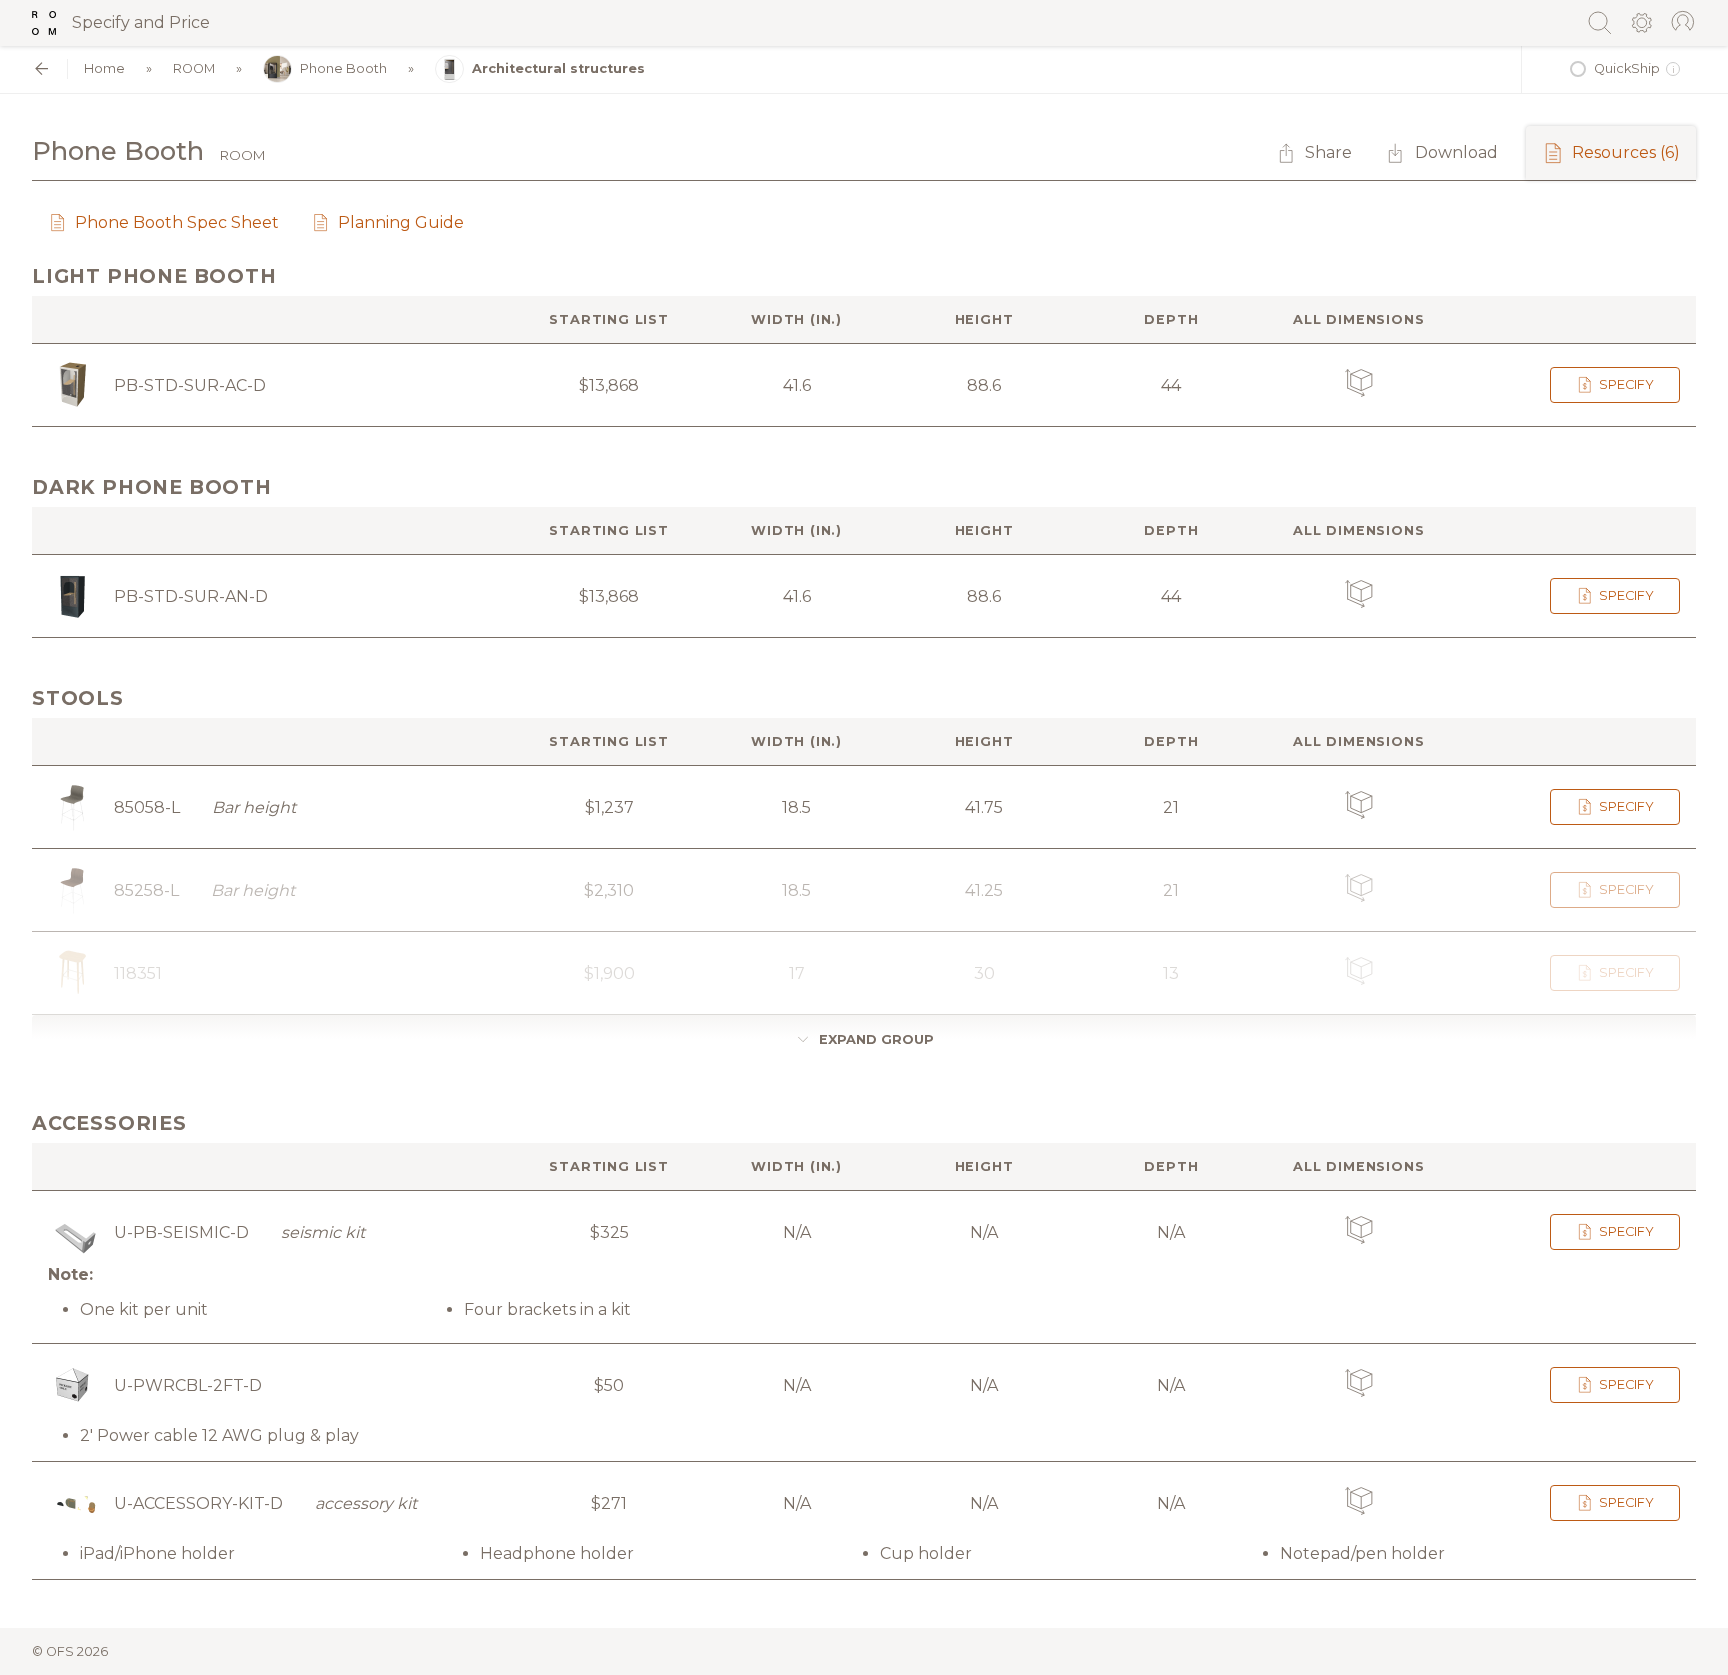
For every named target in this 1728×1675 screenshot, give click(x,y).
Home (104, 68)
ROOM (194, 68)
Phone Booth (343, 68)
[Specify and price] (44, 23)
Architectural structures (558, 68)
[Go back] (41, 68)
